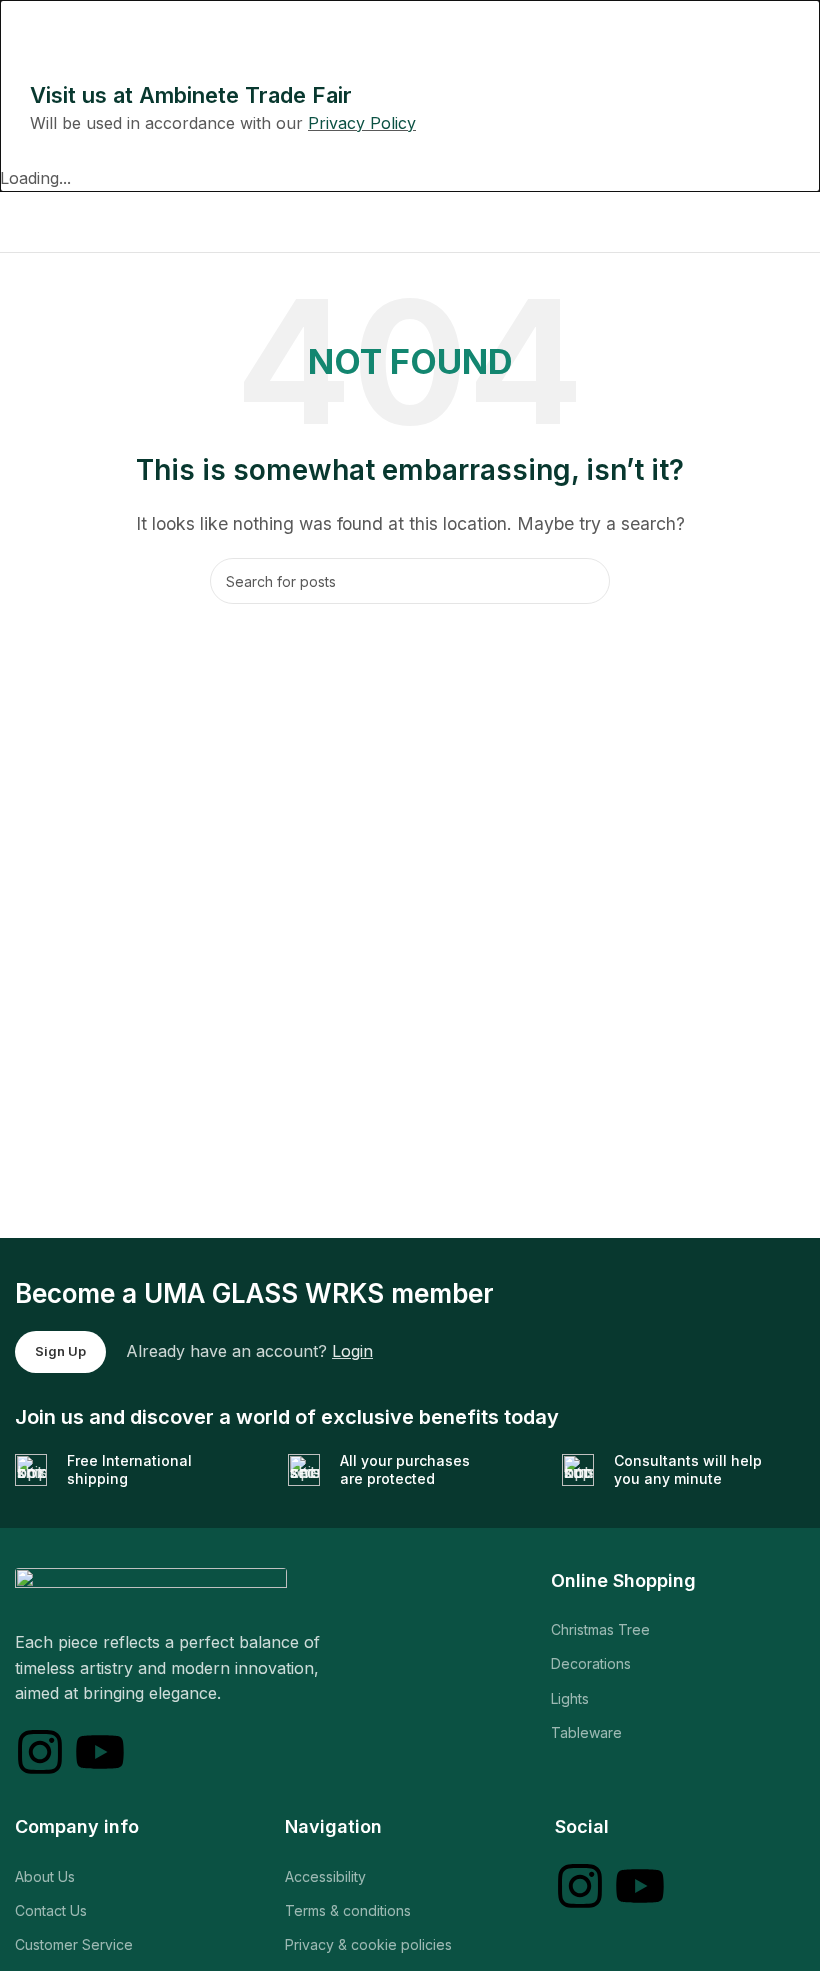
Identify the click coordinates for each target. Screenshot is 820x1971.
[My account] (797, 222)
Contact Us (51, 1910)
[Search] (587, 581)
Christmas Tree (600, 1629)
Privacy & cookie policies (368, 1944)
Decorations (591, 1663)
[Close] (25, 25)
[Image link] (151, 1587)
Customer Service (74, 1944)
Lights (570, 1698)
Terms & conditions (348, 1910)
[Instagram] (40, 1752)
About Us (45, 1876)
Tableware (586, 1732)
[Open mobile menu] (23, 222)
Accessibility (325, 1876)
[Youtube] (100, 1752)
